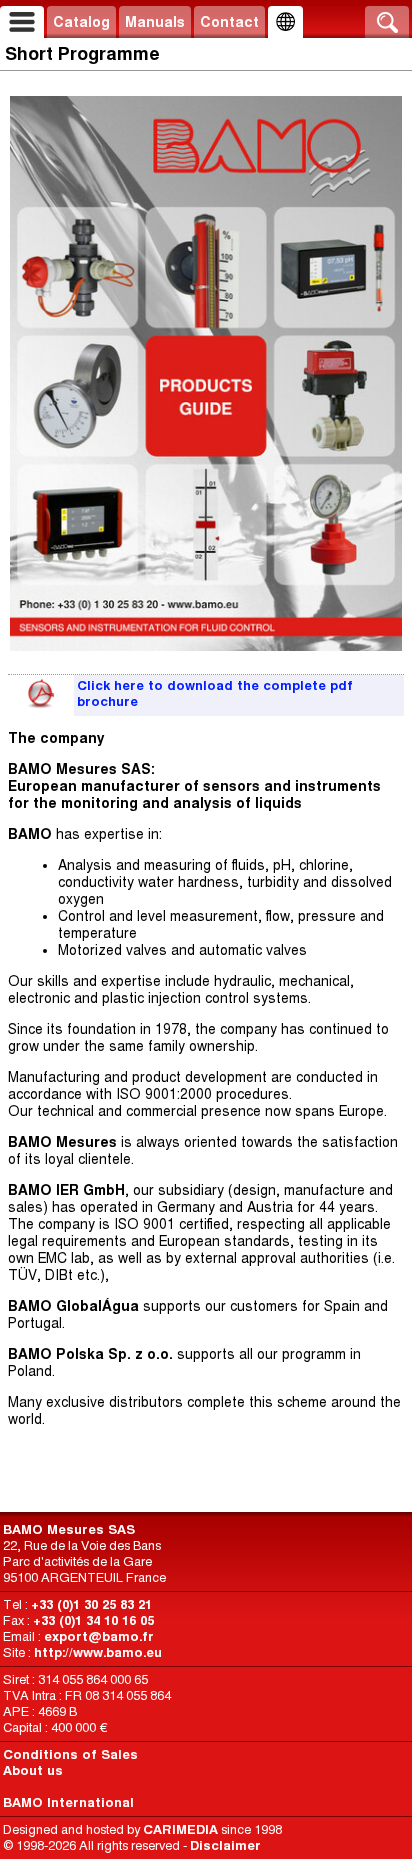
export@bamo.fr (99, 1636)
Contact (229, 22)
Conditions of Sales (70, 1754)
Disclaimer (225, 1845)
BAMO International (68, 1802)
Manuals (155, 22)
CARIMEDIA (180, 1829)
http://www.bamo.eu (98, 1652)
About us (33, 1770)
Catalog (81, 22)
